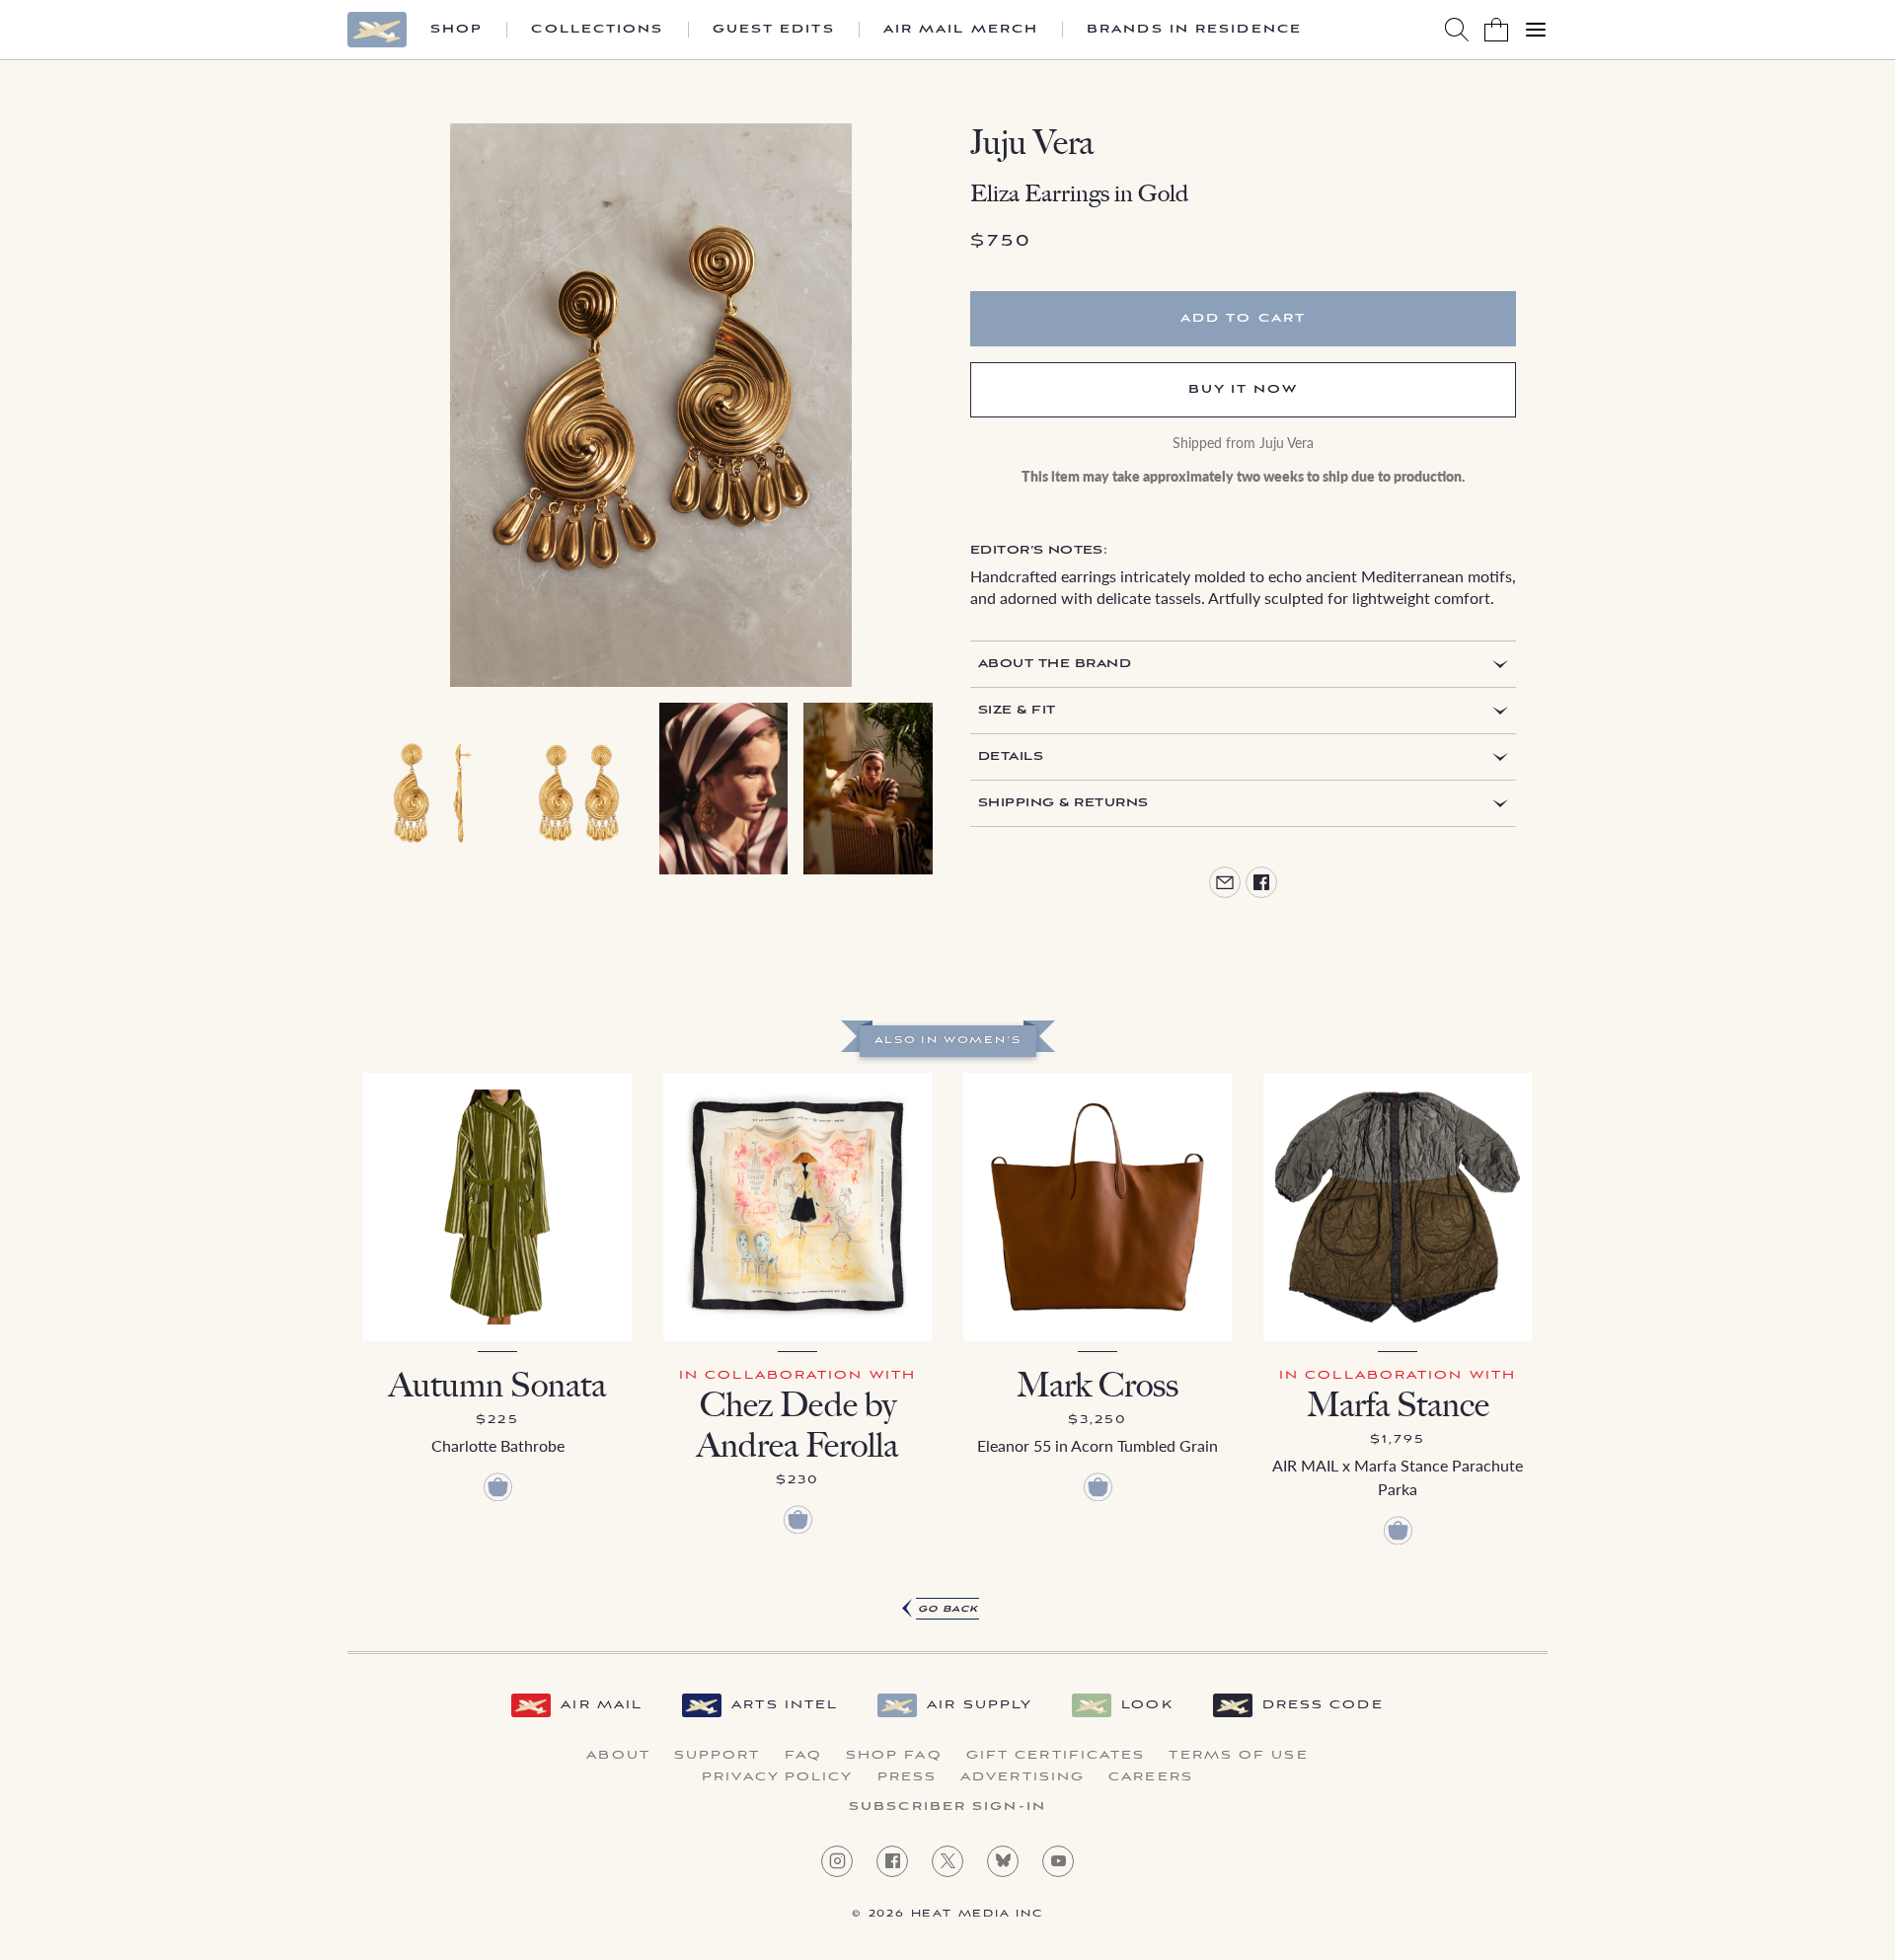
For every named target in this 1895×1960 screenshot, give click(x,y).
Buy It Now (1244, 389)
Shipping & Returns (1063, 803)
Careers (1151, 1777)
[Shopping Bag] (1496, 30)
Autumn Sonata (497, 1385)
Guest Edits (774, 30)
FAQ (803, 1756)
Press (908, 1777)
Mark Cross (1098, 1385)
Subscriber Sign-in (947, 1807)
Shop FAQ (894, 1756)
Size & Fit (1017, 710)
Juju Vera (1032, 143)
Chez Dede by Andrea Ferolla (797, 1425)
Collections (597, 30)
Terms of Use (1238, 1756)
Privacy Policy (777, 1777)
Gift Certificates (1056, 1756)
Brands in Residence (1194, 30)
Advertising (1023, 1777)
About (618, 1756)
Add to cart (1243, 318)
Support (718, 1756)
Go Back (948, 1609)
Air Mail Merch (961, 30)
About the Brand (1055, 664)
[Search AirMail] (1457, 30)
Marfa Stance (1398, 1405)
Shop (456, 30)
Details (1011, 756)
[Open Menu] (1536, 30)
